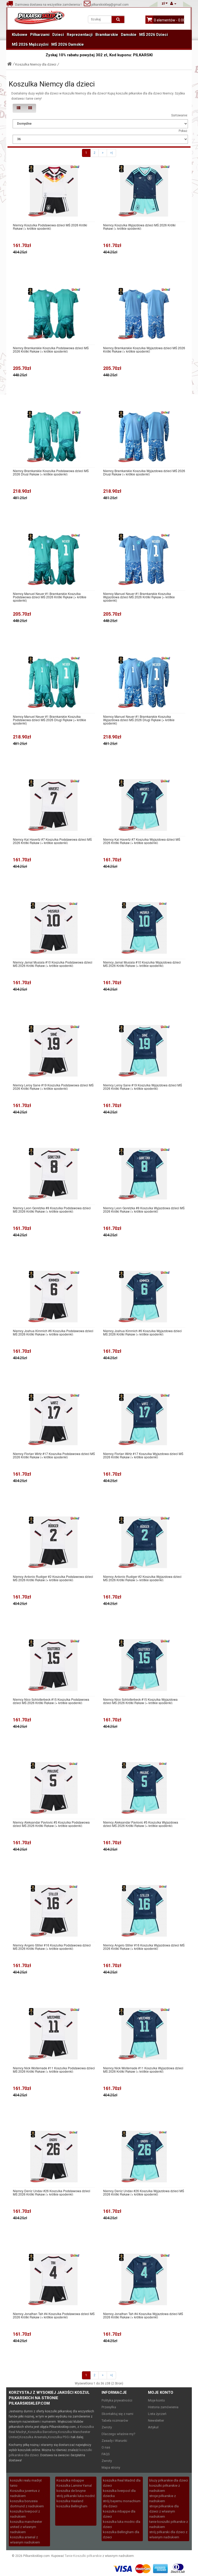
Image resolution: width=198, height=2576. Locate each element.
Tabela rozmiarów (115, 2420)
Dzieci (58, 35)
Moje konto (156, 2400)
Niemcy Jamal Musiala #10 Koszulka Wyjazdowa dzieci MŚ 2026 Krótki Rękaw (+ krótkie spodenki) (142, 964)
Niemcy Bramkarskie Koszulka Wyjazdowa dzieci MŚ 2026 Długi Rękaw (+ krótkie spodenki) (144, 472)
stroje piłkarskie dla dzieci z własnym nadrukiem (164, 2511)
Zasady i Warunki (114, 2441)
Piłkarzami (40, 35)
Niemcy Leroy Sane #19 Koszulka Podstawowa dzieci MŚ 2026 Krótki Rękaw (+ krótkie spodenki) (53, 1087)
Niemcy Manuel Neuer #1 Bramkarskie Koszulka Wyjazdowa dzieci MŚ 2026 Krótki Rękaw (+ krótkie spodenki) (139, 597)
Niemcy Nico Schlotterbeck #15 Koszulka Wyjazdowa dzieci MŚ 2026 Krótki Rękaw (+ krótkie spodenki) (140, 1701)
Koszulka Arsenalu (33, 2437)
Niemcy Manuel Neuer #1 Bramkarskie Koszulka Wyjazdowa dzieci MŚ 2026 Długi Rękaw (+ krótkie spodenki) (139, 720)
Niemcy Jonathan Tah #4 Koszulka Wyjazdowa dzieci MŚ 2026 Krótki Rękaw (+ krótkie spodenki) (143, 2315)
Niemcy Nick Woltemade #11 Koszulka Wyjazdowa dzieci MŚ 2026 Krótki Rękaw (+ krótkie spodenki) (143, 2070)
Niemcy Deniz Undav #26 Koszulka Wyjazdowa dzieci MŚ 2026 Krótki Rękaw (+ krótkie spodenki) (144, 2192)
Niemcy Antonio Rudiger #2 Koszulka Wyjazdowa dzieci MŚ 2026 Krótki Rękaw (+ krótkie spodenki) (142, 1578)
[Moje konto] (173, 3)
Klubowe (20, 35)
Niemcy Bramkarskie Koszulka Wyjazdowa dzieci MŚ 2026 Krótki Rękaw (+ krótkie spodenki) (144, 349)
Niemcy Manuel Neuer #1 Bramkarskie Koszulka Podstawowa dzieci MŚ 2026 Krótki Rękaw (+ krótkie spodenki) (50, 597)
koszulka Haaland (70, 2501)
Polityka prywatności (117, 2400)
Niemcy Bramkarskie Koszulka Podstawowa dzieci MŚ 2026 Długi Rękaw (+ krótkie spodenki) (51, 472)
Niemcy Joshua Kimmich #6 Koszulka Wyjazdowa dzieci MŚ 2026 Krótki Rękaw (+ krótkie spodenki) (142, 1332)
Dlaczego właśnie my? (118, 2434)
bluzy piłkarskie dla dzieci (169, 2480)
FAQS (106, 2454)
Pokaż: (183, 131)
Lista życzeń (157, 2414)
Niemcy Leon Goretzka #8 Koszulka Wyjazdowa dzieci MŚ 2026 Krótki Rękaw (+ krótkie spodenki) (144, 1210)
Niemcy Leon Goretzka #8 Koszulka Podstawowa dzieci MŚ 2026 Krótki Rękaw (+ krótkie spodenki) (52, 1210)
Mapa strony (111, 2467)
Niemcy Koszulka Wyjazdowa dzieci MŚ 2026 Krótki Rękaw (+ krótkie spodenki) (139, 227)
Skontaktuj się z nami (117, 2414)
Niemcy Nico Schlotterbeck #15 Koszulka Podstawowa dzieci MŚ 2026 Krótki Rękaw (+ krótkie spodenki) (51, 1701)
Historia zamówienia (163, 2407)
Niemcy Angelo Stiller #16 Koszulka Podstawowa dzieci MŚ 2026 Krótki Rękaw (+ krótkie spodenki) (52, 1947)
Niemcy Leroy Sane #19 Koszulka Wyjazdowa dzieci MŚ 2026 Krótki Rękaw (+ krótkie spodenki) (143, 1087)
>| (111, 153)
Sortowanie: (180, 115)
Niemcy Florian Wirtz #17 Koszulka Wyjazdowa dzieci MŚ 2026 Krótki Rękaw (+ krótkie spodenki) (143, 1455)
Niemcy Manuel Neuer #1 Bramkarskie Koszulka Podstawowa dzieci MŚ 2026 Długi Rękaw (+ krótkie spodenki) (49, 720)
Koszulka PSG (58, 2437)
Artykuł (153, 2427)
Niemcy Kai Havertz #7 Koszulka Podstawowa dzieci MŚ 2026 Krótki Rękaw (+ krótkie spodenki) (52, 841)
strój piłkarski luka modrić (76, 2496)
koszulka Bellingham (72, 2506)
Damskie (129, 35)
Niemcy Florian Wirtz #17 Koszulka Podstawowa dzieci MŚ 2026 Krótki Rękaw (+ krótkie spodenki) (54, 1455)
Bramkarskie (107, 35)
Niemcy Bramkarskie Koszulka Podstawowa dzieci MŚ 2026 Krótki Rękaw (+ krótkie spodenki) (51, 349)
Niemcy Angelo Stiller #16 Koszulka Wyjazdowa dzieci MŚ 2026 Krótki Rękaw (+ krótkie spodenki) (144, 1947)
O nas (106, 2447)
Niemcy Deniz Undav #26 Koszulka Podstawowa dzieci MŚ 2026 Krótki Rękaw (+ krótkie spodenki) (52, 2192)
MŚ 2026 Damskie (68, 44)
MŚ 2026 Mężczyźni (30, 44)
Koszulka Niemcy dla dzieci (36, 64)
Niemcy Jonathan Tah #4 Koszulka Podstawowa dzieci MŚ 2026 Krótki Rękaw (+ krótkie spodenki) (54, 2315)
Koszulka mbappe (70, 2480)
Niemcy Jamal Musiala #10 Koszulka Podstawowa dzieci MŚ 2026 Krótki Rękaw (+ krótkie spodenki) (53, 964)
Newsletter (156, 2420)
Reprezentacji (80, 35)
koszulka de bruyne (71, 2491)
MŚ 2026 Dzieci (154, 35)
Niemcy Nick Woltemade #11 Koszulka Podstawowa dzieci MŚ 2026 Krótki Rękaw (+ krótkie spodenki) (54, 2070)
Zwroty (107, 2427)
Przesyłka (109, 2407)
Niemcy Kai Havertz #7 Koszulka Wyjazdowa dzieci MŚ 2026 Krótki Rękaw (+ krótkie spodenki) (142, 841)
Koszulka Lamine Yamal (74, 2486)
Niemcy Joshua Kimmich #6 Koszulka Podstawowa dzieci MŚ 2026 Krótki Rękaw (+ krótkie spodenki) (53, 1332)
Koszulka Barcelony (43, 2432)
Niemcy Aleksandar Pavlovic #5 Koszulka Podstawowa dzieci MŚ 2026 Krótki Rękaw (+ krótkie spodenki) (51, 1824)
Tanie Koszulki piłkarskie (83, 2556)
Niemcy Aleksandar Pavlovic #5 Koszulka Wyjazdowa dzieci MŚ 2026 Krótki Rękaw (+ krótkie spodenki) (141, 1824)
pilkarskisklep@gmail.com (110, 5)
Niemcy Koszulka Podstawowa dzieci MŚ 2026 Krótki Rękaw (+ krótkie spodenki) (50, 227)
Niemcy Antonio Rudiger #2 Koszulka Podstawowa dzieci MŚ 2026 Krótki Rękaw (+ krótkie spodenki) (53, 1578)
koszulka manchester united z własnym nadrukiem (26, 2527)
